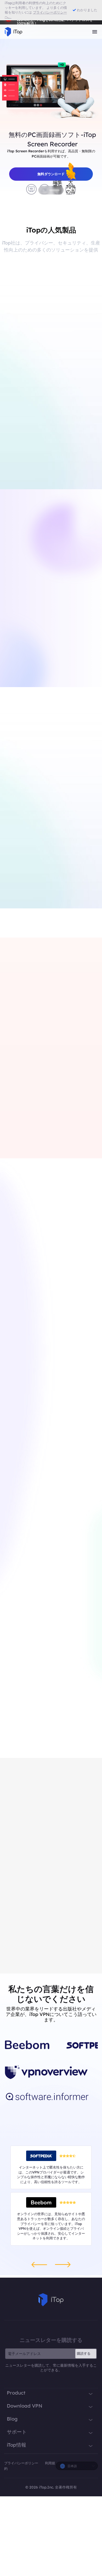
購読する (84, 2353)
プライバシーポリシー (22, 2463)
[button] (44, 190)
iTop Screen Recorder (23, 1090)
